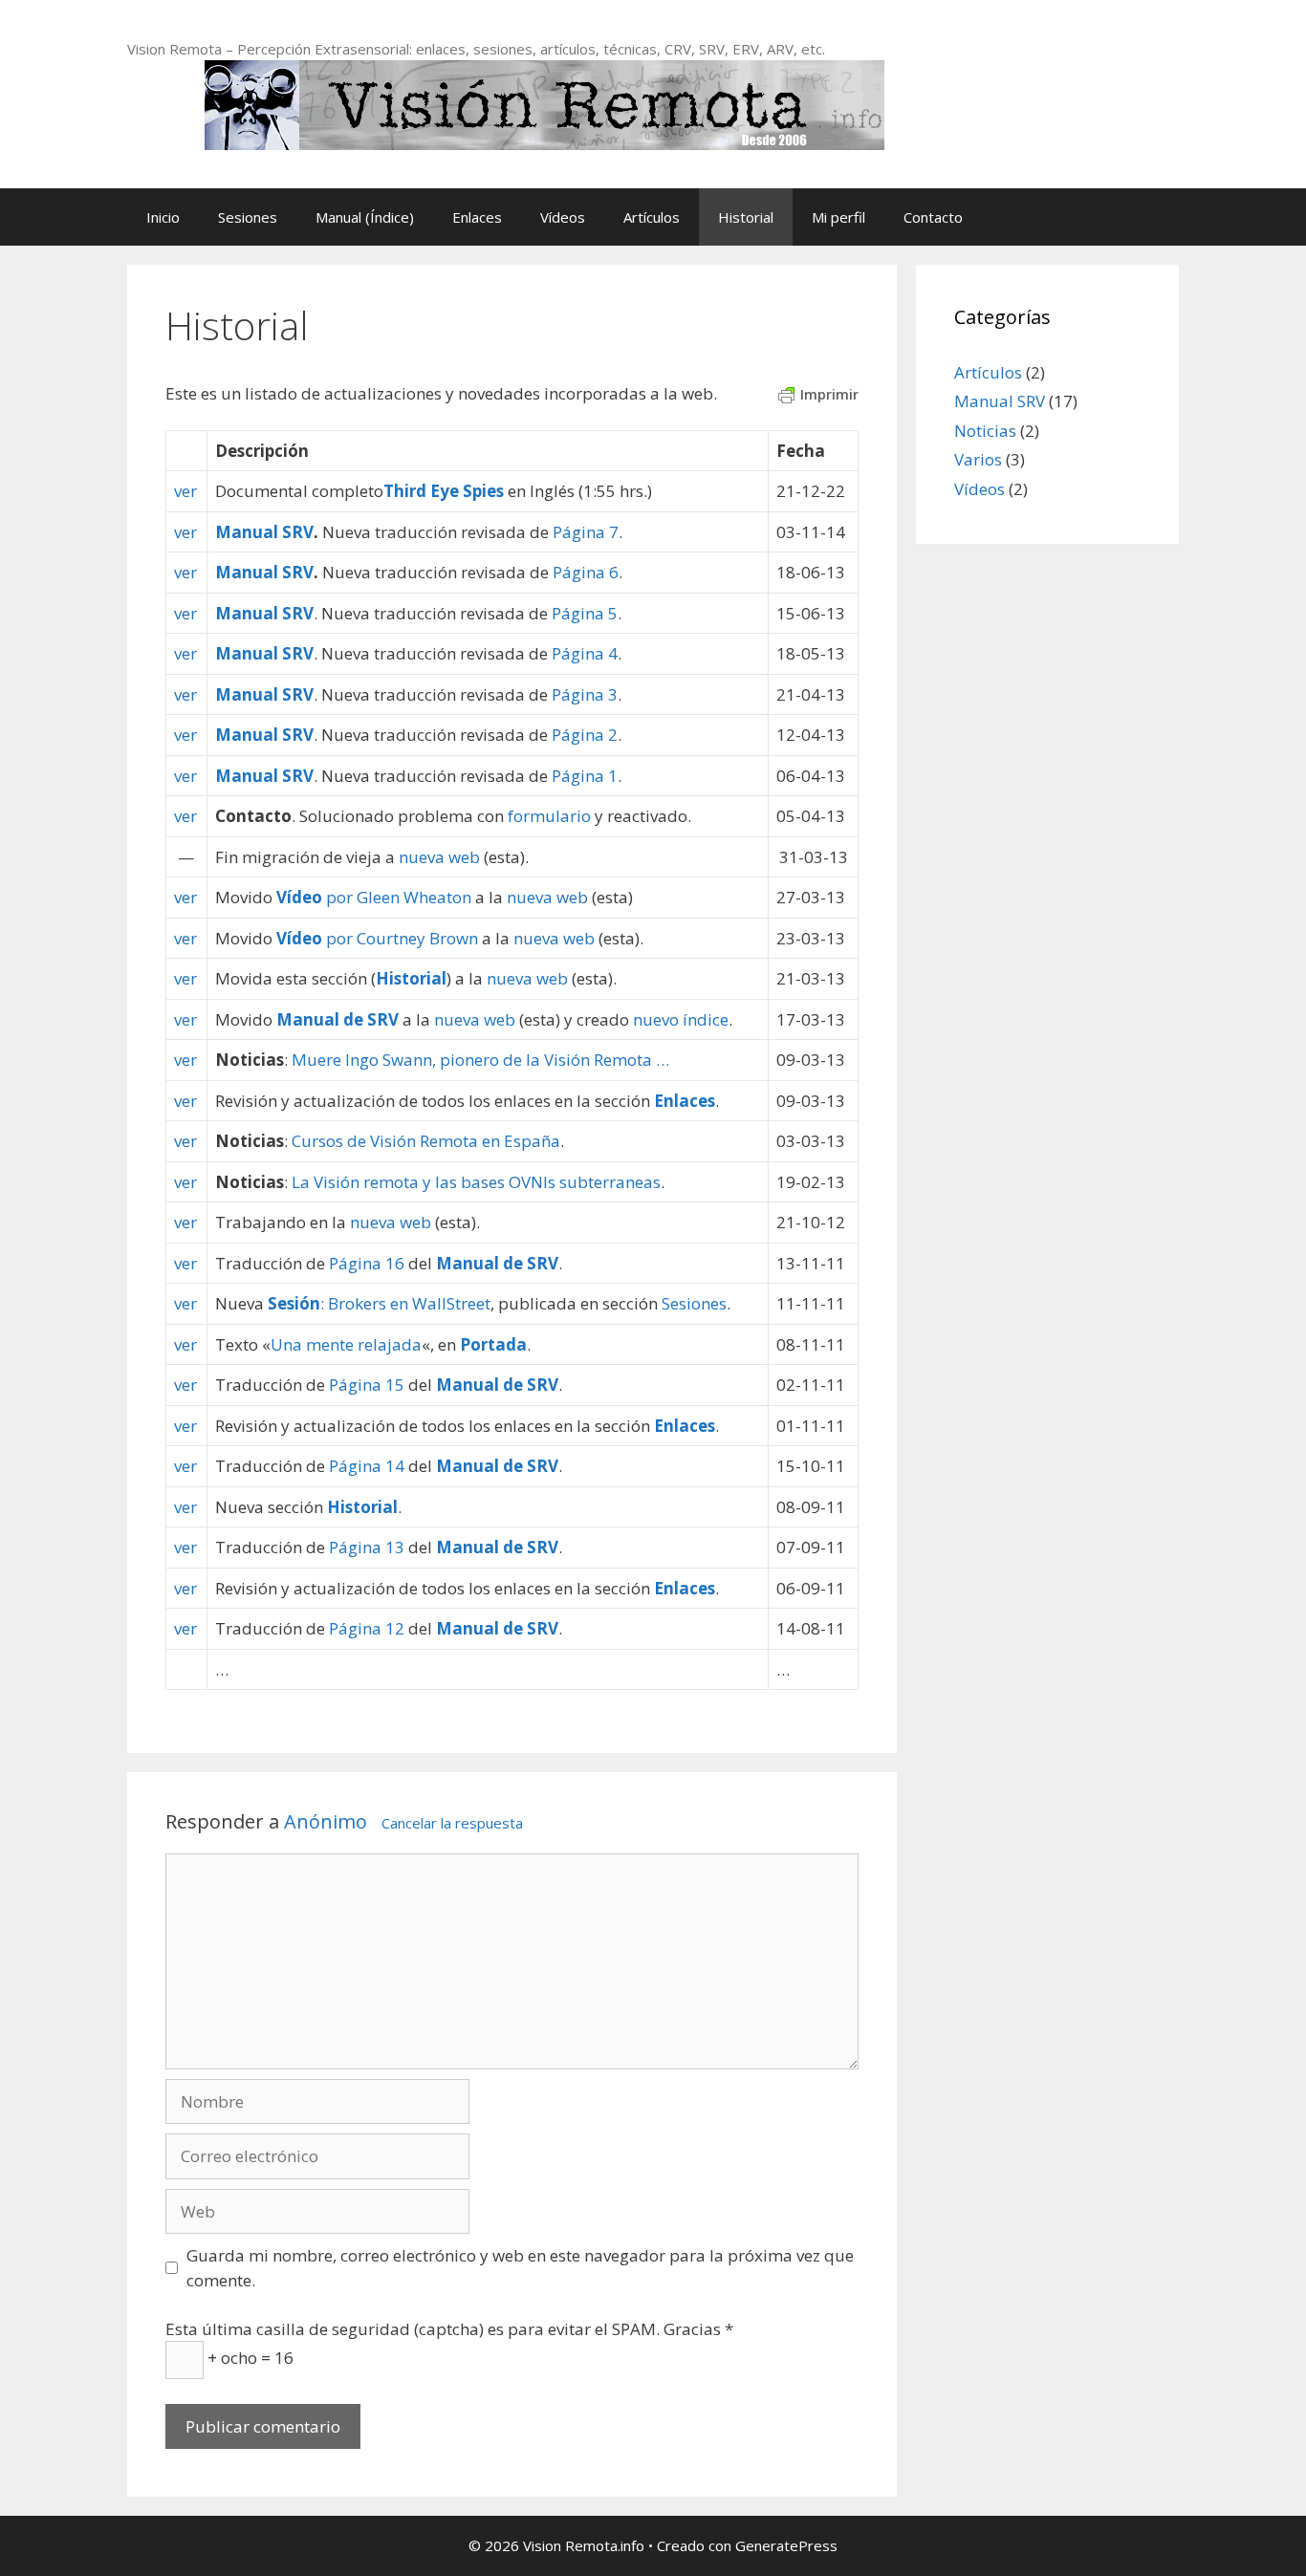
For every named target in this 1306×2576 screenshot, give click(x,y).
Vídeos (563, 217)
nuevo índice (681, 1019)
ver (185, 491)
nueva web (439, 857)
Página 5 (585, 613)
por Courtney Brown (377, 938)
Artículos (652, 217)
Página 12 (367, 1628)
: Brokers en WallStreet (379, 1303)
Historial (746, 217)
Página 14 (367, 1466)
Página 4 (585, 653)
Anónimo (326, 1821)
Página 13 (367, 1547)
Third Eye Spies (444, 491)
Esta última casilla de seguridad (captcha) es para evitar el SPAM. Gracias (449, 2329)
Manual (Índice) (365, 217)
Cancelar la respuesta (452, 1823)
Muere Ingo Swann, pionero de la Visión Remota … (480, 1060)
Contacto (933, 217)
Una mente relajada (346, 1344)
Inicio (163, 217)
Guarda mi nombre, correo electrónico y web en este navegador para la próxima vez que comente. (520, 2268)
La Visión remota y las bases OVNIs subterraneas (476, 1182)
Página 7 (586, 532)
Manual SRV (264, 532)
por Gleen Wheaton (374, 897)
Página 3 (585, 694)
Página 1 (585, 776)
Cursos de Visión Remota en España (426, 1141)
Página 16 (367, 1263)
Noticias (985, 431)
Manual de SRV (337, 1019)
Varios (978, 459)
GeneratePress (786, 2545)
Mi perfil (838, 217)
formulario (549, 816)
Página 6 (586, 572)
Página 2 (585, 735)
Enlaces (477, 217)
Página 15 (367, 1385)
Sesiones (248, 217)
